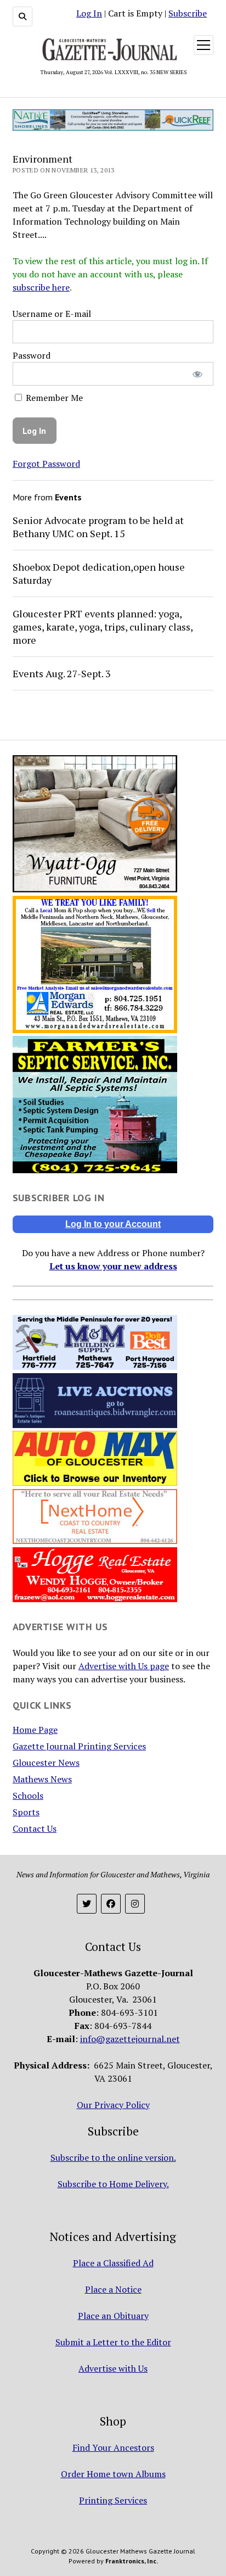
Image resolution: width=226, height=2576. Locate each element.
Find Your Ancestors (113, 2447)
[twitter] (87, 1904)
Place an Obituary (113, 2316)
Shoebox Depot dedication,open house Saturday (99, 573)
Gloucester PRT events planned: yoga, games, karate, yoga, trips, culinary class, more (103, 627)
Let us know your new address (113, 1266)
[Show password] (198, 374)
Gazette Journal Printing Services (79, 1746)
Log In (89, 13)
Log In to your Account (113, 1224)
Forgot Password (46, 464)
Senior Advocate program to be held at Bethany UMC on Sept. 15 (98, 527)
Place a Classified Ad (113, 2263)
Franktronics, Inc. (132, 2561)
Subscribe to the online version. (113, 2157)
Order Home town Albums (113, 2474)
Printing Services (113, 2500)
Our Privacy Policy (113, 2105)
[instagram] (135, 1904)
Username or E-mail (52, 314)
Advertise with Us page (124, 1666)
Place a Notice (113, 2289)
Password (32, 355)
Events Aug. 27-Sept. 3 (62, 673)
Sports (26, 1812)
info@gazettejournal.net (130, 2039)
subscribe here (41, 287)
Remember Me (53, 398)
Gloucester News (46, 1763)
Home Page (35, 1730)
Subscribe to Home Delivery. (113, 2184)
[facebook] (111, 1904)
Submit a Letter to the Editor (113, 2342)
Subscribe (188, 13)
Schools (28, 1796)
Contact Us (35, 1828)
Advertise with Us (113, 2368)
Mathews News (42, 1779)
